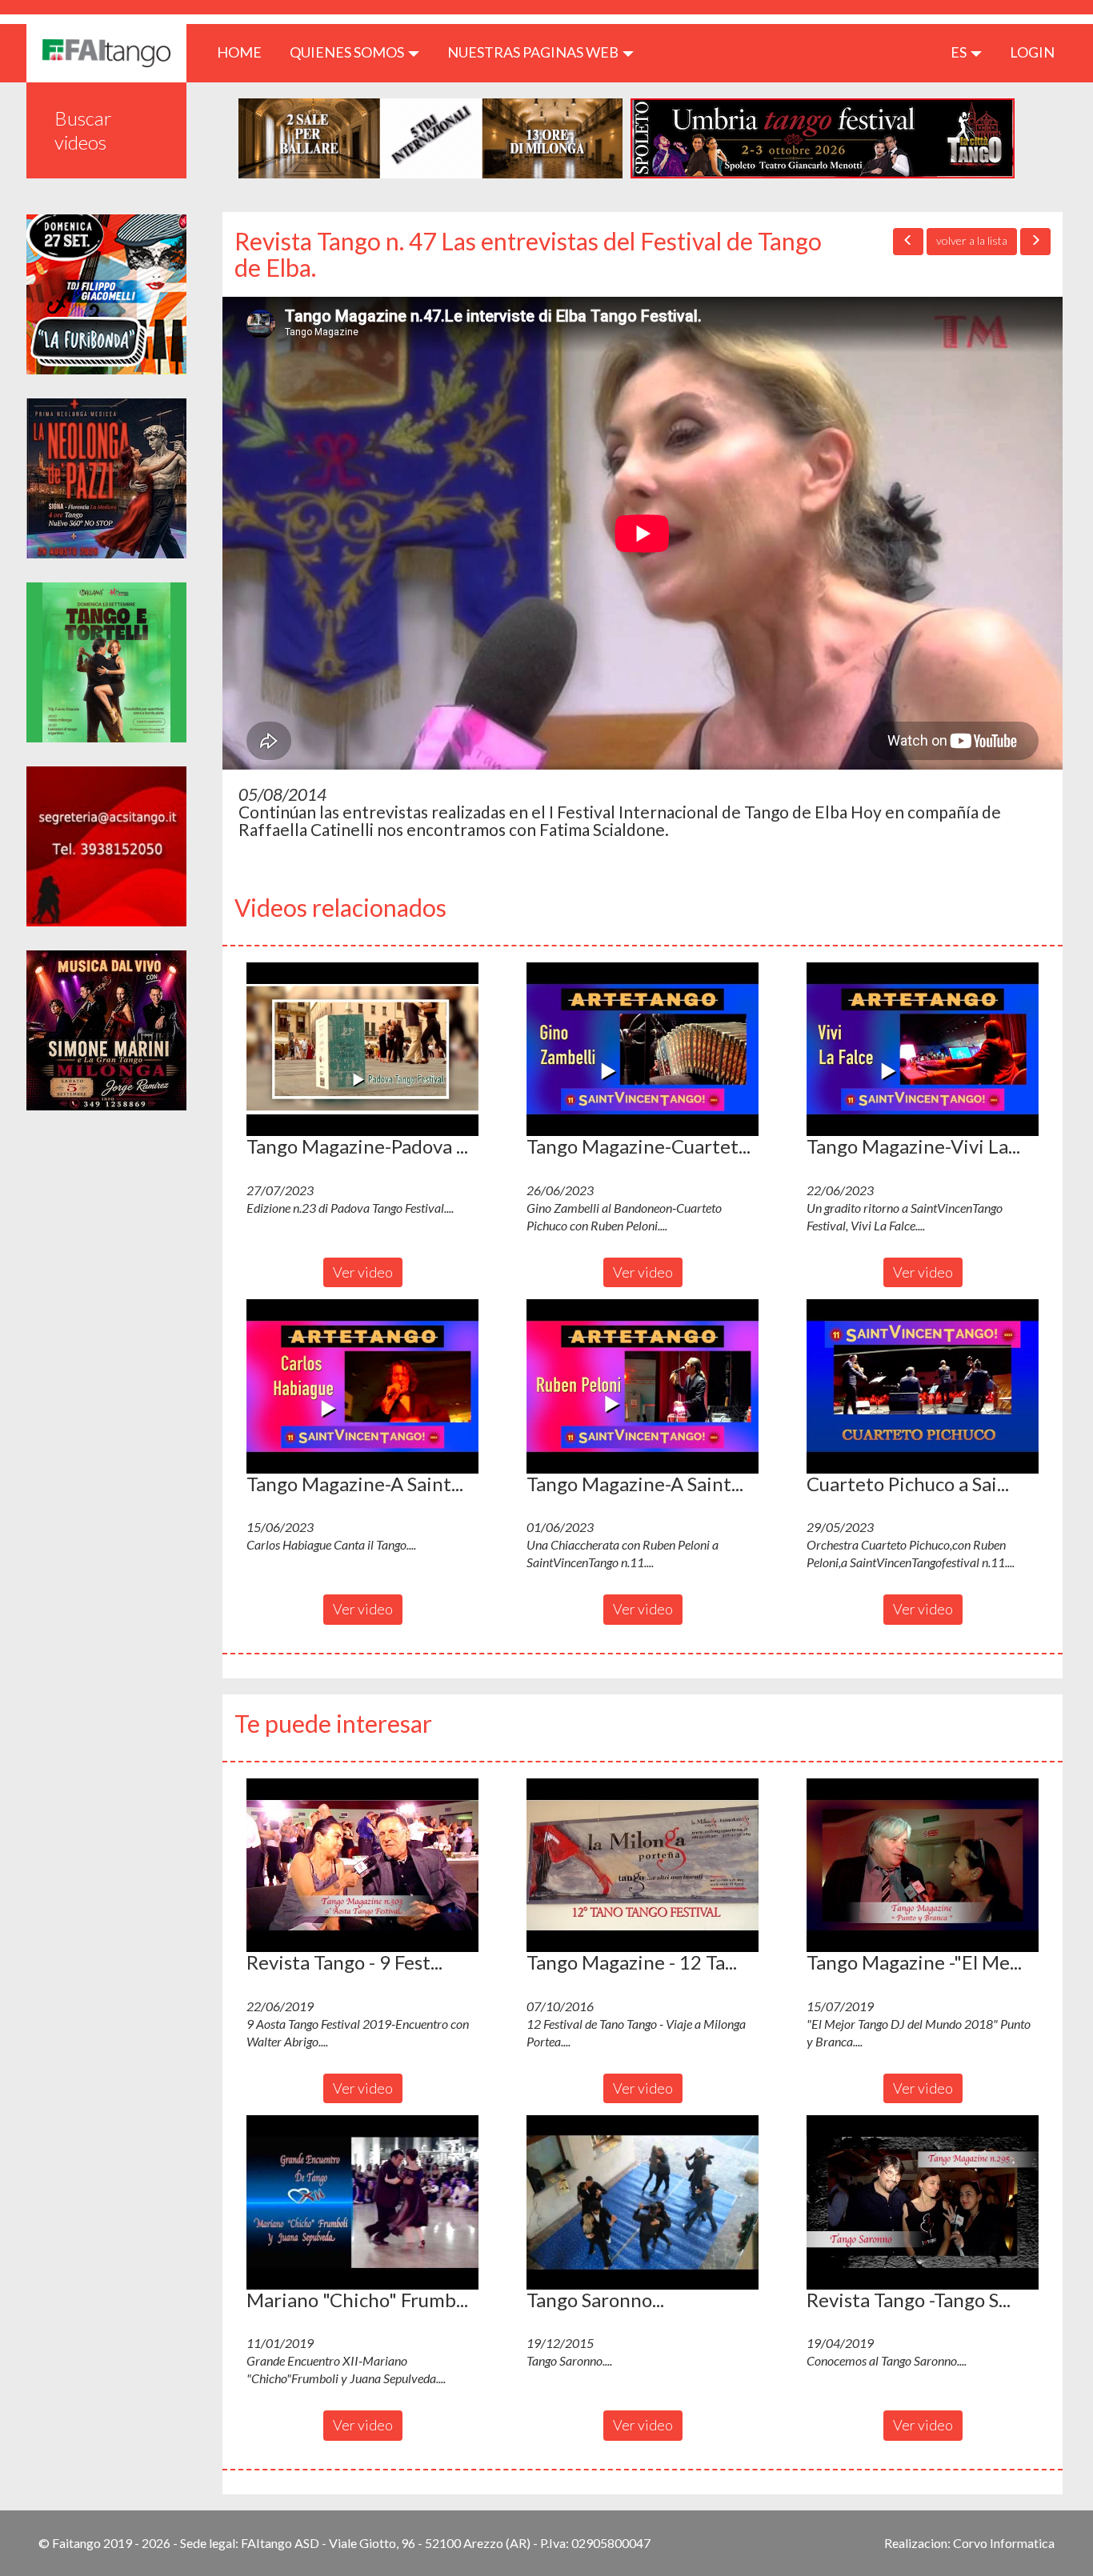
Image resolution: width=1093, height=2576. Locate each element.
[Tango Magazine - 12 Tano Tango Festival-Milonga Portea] (643, 1866)
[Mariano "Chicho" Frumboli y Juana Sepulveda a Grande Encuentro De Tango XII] (362, 2202)
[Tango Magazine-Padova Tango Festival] (362, 1050)
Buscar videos (83, 130)
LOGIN (1032, 52)
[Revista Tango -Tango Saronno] (923, 2202)
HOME (245, 52)
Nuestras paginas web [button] (534, 52)
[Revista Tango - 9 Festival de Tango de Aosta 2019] (362, 1866)
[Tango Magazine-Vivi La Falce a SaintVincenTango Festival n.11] (923, 1050)
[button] (362, 1050)
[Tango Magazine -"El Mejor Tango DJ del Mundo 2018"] (923, 1866)
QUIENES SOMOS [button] (348, 52)
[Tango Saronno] (643, 2202)
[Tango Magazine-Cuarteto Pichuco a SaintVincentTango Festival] (643, 1050)
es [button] (960, 52)
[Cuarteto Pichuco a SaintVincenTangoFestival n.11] (923, 1386)
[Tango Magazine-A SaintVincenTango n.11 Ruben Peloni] (643, 1386)
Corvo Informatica (1004, 2543)
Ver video (363, 1272)
